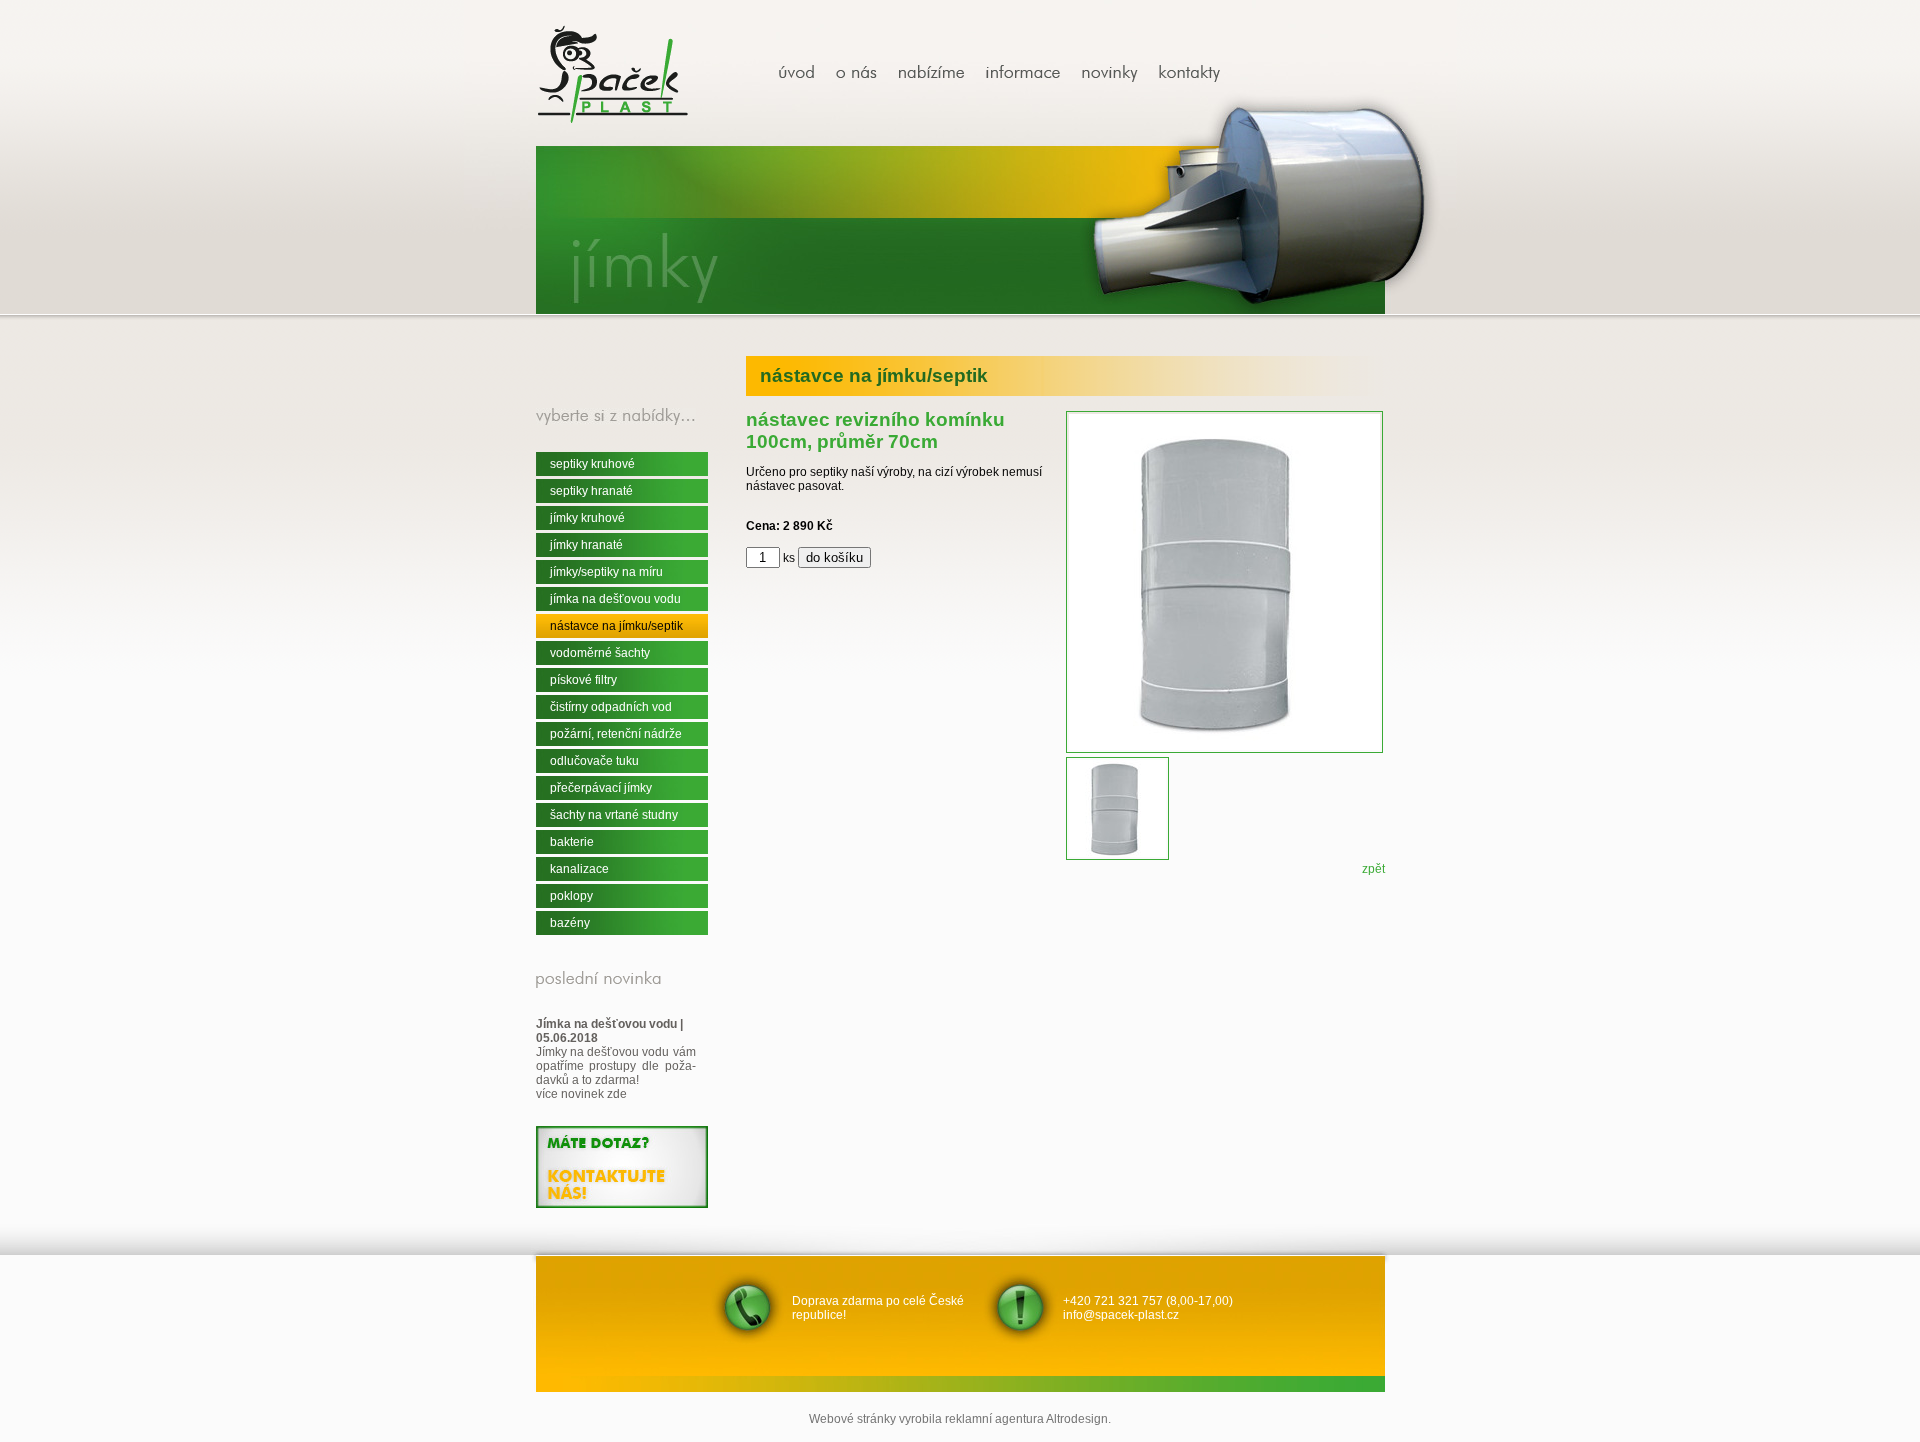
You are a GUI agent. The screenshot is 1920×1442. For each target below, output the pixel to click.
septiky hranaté (591, 491)
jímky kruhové (587, 518)
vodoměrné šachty (600, 653)
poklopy (571, 896)
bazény (570, 923)
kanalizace (579, 869)
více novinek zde (581, 1094)
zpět (1373, 869)
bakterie (572, 842)
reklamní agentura (994, 1419)
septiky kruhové (592, 464)
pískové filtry (583, 680)
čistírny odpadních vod (611, 707)
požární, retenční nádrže (616, 734)
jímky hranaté (586, 545)
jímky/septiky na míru (606, 572)
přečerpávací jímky (601, 788)
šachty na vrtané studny (614, 815)
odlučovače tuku (594, 761)
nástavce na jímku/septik (616, 626)
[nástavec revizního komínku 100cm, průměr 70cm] (804, 73)
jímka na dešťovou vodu (615, 599)
